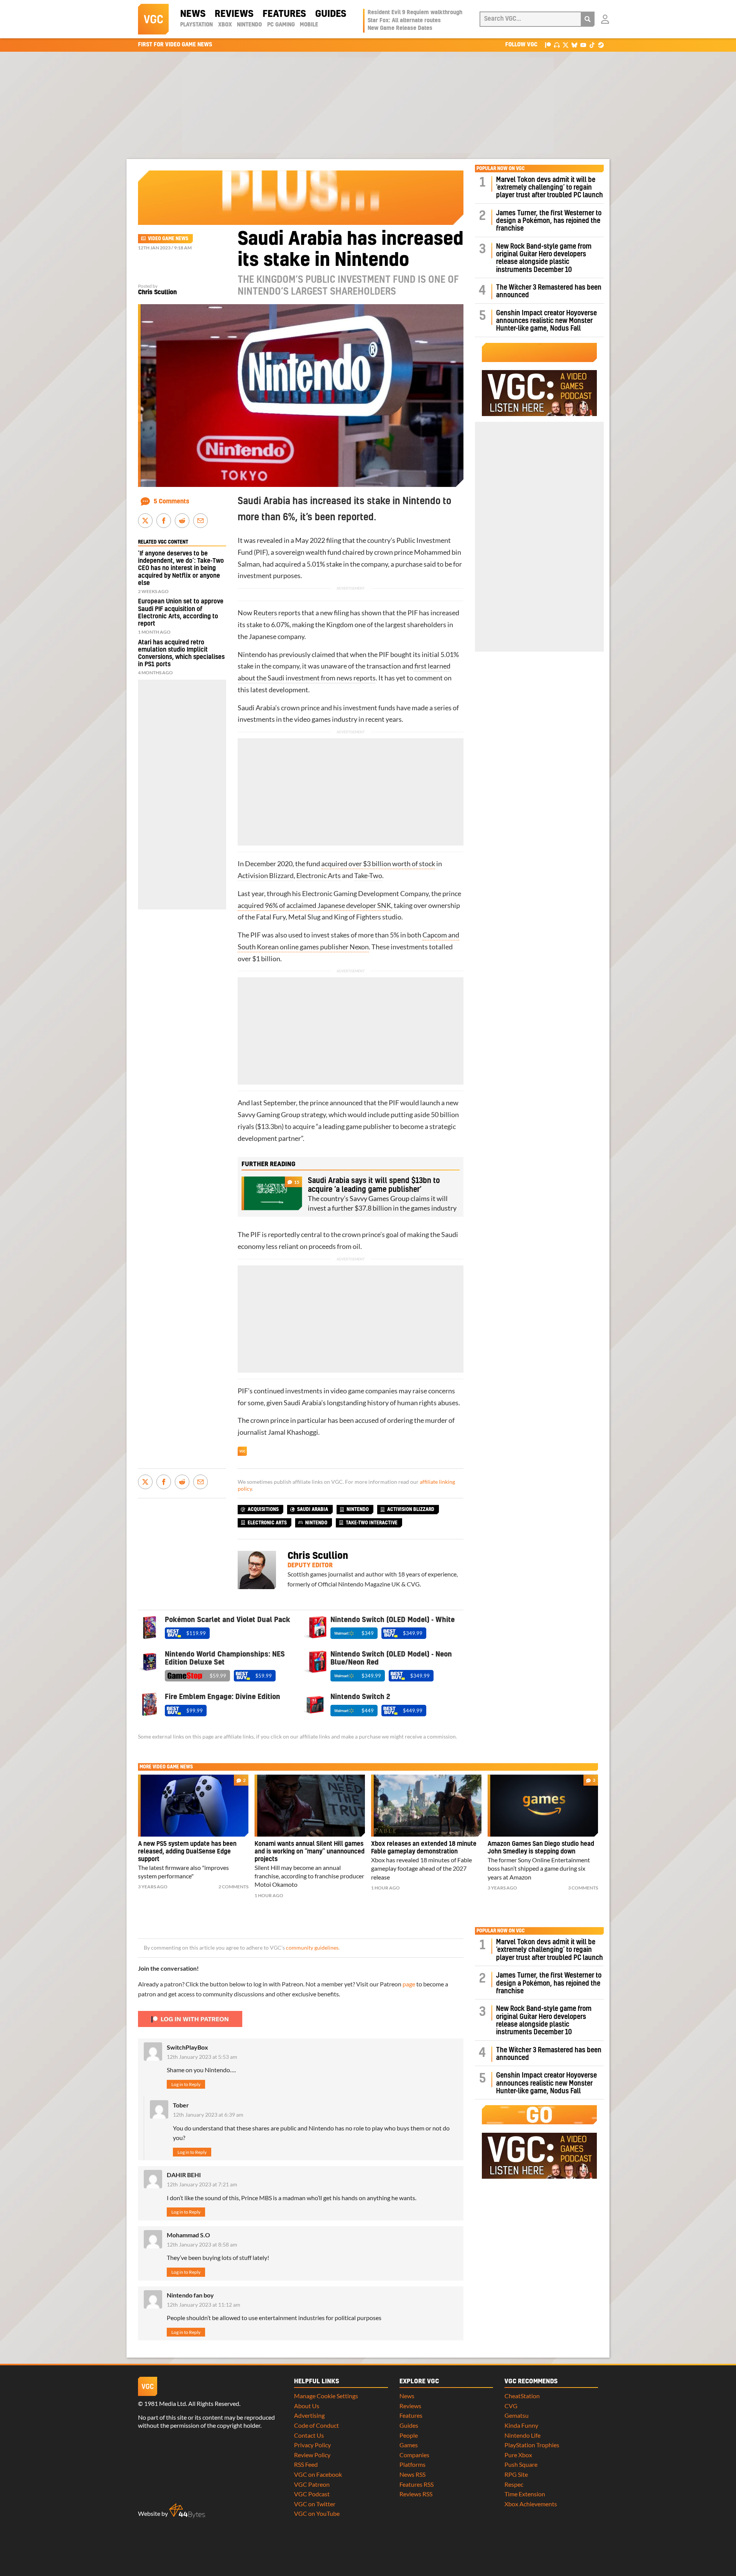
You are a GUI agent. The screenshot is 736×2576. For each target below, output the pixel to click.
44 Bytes (187, 2511)
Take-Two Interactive (372, 1523)
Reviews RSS (416, 2494)
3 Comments (583, 1888)
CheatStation (522, 2396)
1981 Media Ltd (165, 2403)
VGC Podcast (312, 2494)
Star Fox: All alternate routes (404, 21)
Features (284, 14)
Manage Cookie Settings (326, 2396)
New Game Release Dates (400, 28)
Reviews (234, 14)
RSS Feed (306, 2464)
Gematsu (517, 2415)
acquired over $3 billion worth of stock (378, 864)
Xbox (225, 25)
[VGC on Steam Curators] (601, 45)
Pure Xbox (518, 2455)
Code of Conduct (316, 2425)
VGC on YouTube (317, 2513)
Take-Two (368, 876)
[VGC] (153, 19)
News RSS (412, 2474)
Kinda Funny (521, 2425)
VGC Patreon (312, 2484)
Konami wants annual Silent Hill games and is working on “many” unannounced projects (310, 1852)
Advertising (309, 2415)
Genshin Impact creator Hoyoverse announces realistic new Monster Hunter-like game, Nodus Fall (546, 321)
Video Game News (168, 239)
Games (409, 2445)
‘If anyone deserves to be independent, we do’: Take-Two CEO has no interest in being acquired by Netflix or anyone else (181, 568)
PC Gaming (281, 25)
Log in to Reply (186, 2084)
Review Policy (312, 2455)
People (409, 2435)
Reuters (265, 613)
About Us (307, 2406)
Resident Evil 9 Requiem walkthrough (415, 13)
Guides (331, 14)
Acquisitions (263, 1509)
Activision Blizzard (266, 876)
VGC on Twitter (315, 2504)
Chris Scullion (157, 292)
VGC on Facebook (318, 2474)
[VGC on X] (566, 45)
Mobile (309, 25)
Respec (514, 2484)
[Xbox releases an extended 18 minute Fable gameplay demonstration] (426, 1806)
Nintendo (249, 25)
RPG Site (516, 2474)
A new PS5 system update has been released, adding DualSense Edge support (187, 1852)
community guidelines (312, 1948)
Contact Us (309, 2435)
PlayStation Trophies (532, 2445)
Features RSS (416, 2484)
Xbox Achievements (531, 2504)
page (409, 1984)
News (193, 14)
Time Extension (525, 2494)
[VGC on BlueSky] (574, 45)
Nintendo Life (522, 2435)
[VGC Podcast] (557, 45)
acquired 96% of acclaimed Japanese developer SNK (314, 905)
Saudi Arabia (313, 1509)
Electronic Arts (319, 876)
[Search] (588, 19)
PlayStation (196, 25)
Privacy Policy (312, 2445)
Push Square (521, 2464)
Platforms (412, 2464)
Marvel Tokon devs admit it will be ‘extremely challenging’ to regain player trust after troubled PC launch (550, 188)
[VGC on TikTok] (592, 45)
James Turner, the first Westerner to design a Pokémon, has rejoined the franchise (549, 221)
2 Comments (233, 1887)
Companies (414, 2455)
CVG (511, 2406)
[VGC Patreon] (548, 45)
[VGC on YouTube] (583, 45)
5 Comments (172, 501)
